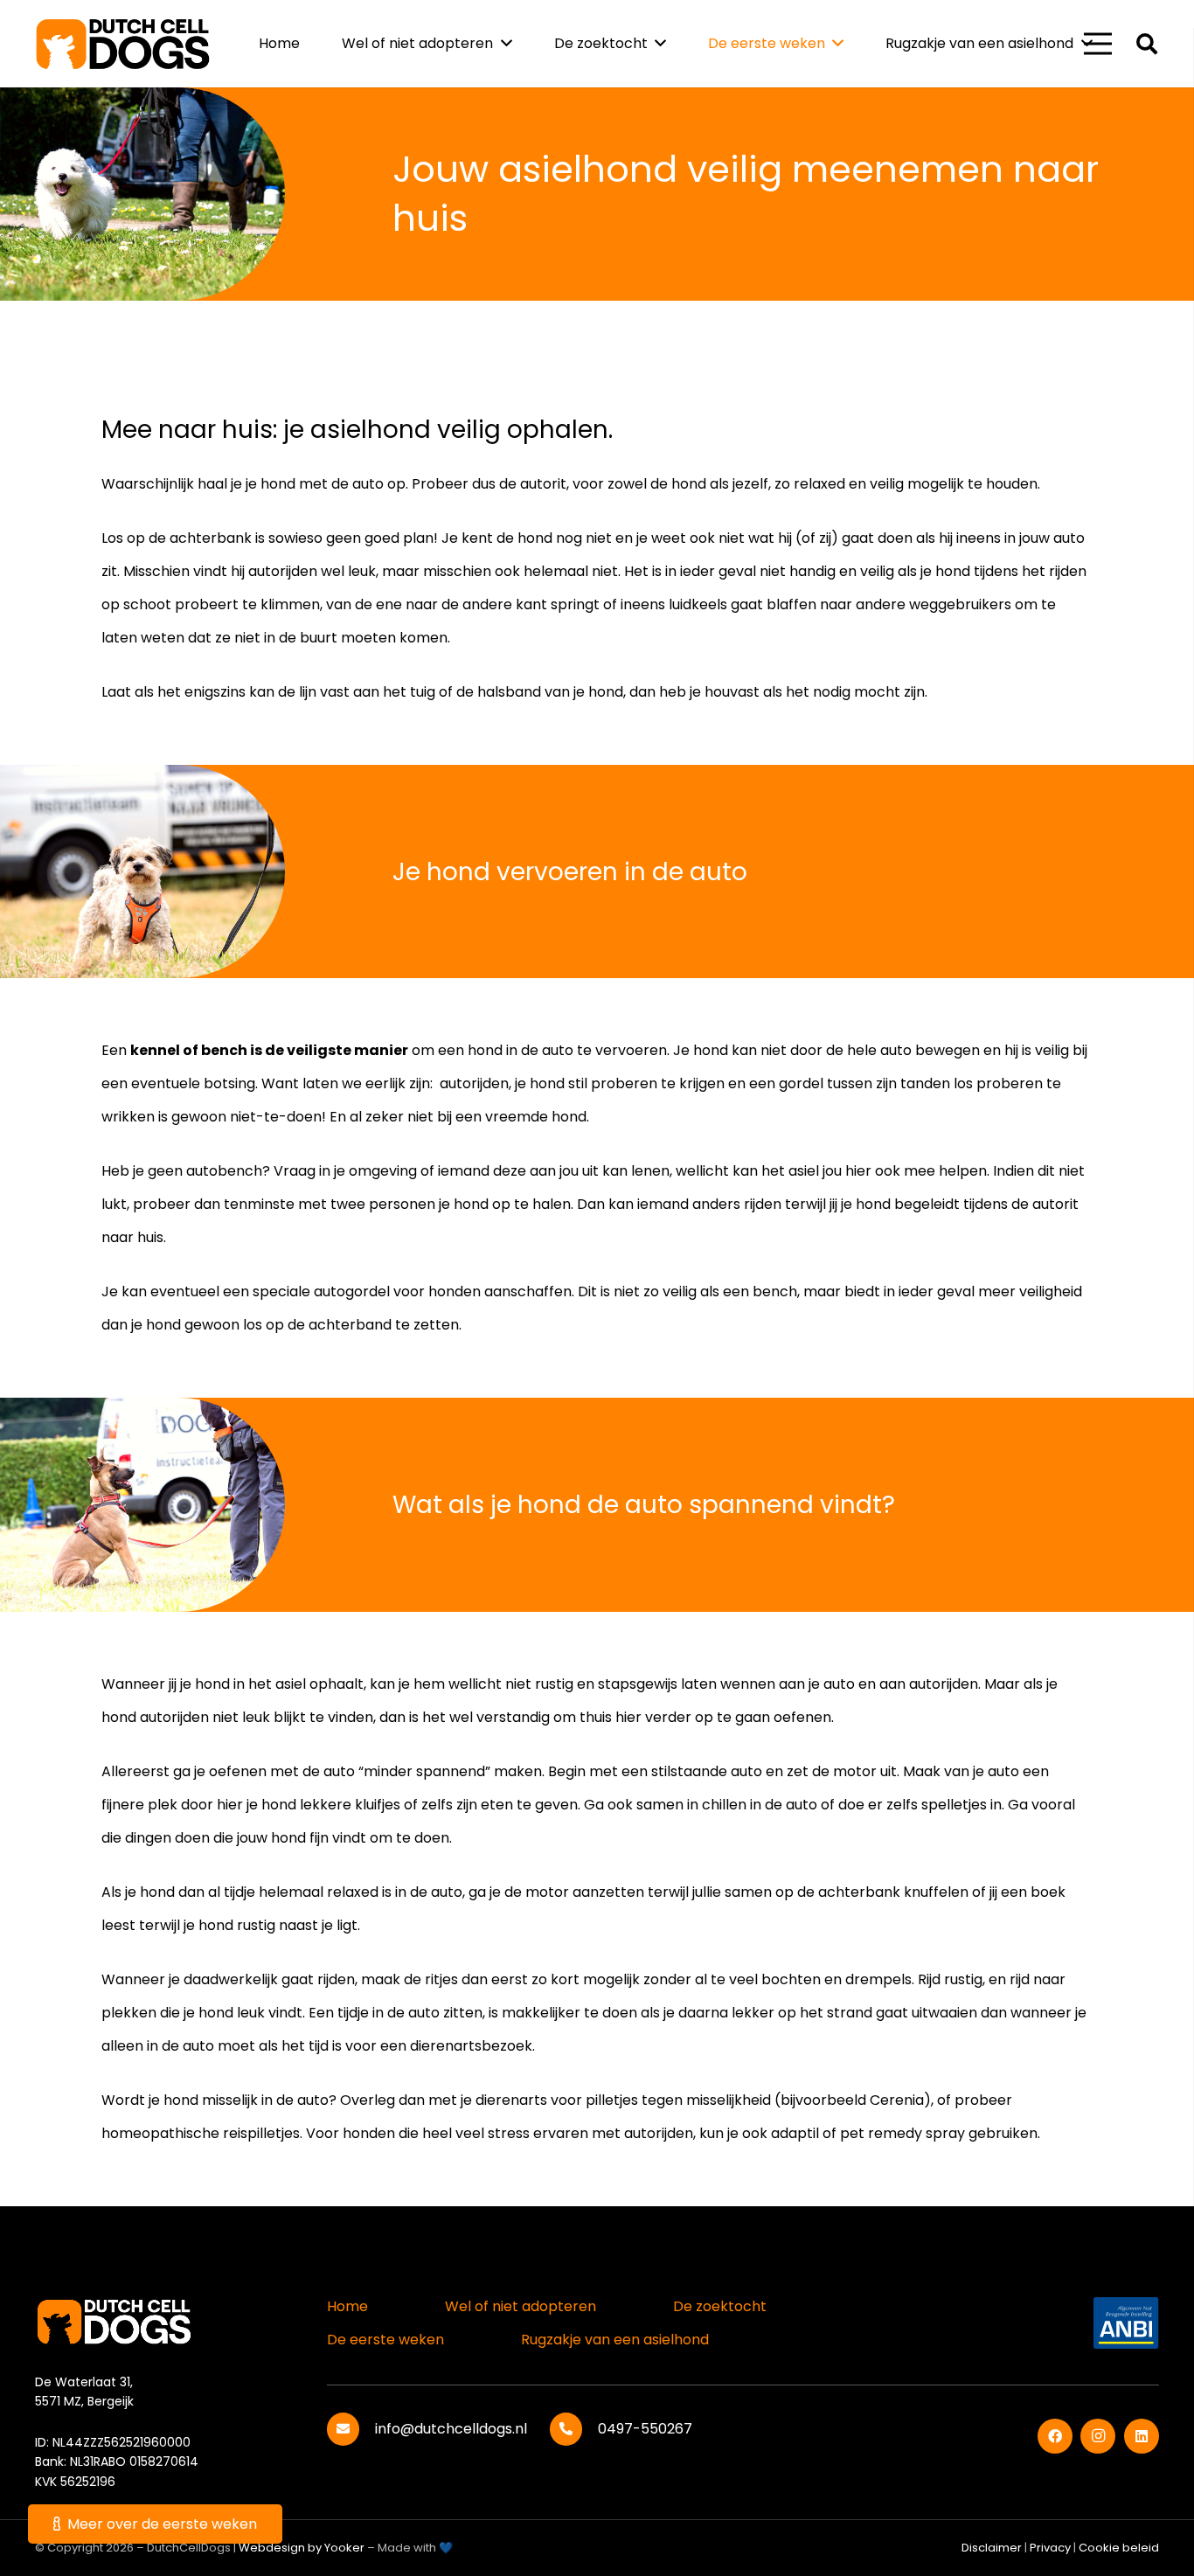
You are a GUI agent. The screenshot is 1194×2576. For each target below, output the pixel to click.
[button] (1146, 44)
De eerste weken (385, 2340)
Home (347, 2306)
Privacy (1050, 2548)
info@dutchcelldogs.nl (451, 2429)
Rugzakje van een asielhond (615, 2340)
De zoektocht (720, 2306)
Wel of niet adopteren (521, 2306)
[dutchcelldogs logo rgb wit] (122, 2320)
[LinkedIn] (1142, 2436)
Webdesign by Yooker (302, 2548)
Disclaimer (992, 2548)
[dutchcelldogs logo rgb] (123, 44)
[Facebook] (1055, 2436)
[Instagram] (1098, 2436)
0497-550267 (645, 2429)
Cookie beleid (1119, 2548)
